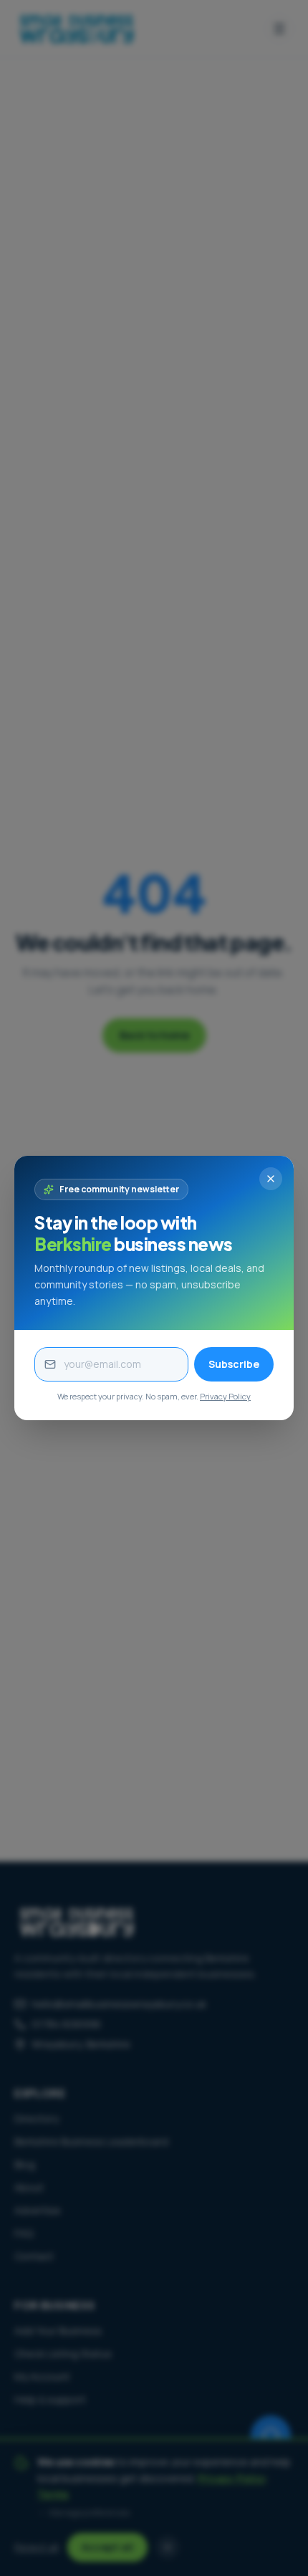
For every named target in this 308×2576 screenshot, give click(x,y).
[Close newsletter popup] (271, 1179)
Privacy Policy (225, 1396)
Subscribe (234, 1364)
